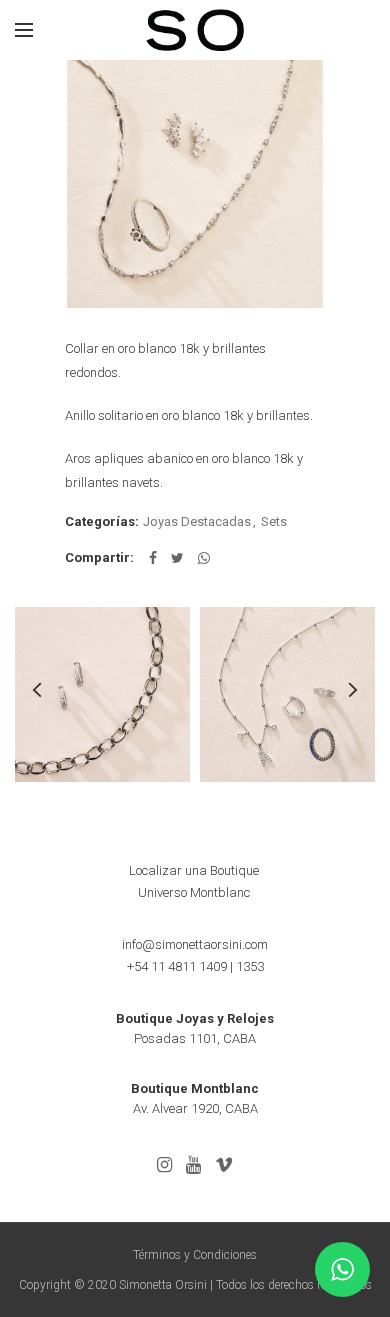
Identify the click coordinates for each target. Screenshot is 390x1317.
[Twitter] (177, 558)
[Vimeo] (224, 1165)
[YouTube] (193, 1165)
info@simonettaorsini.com (195, 944)
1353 (250, 966)
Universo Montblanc (194, 892)
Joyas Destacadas (197, 521)
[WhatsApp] (204, 558)
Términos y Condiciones (195, 1255)
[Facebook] (153, 558)
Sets (274, 521)
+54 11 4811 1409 (177, 966)
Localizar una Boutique (194, 870)
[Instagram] (164, 1165)
